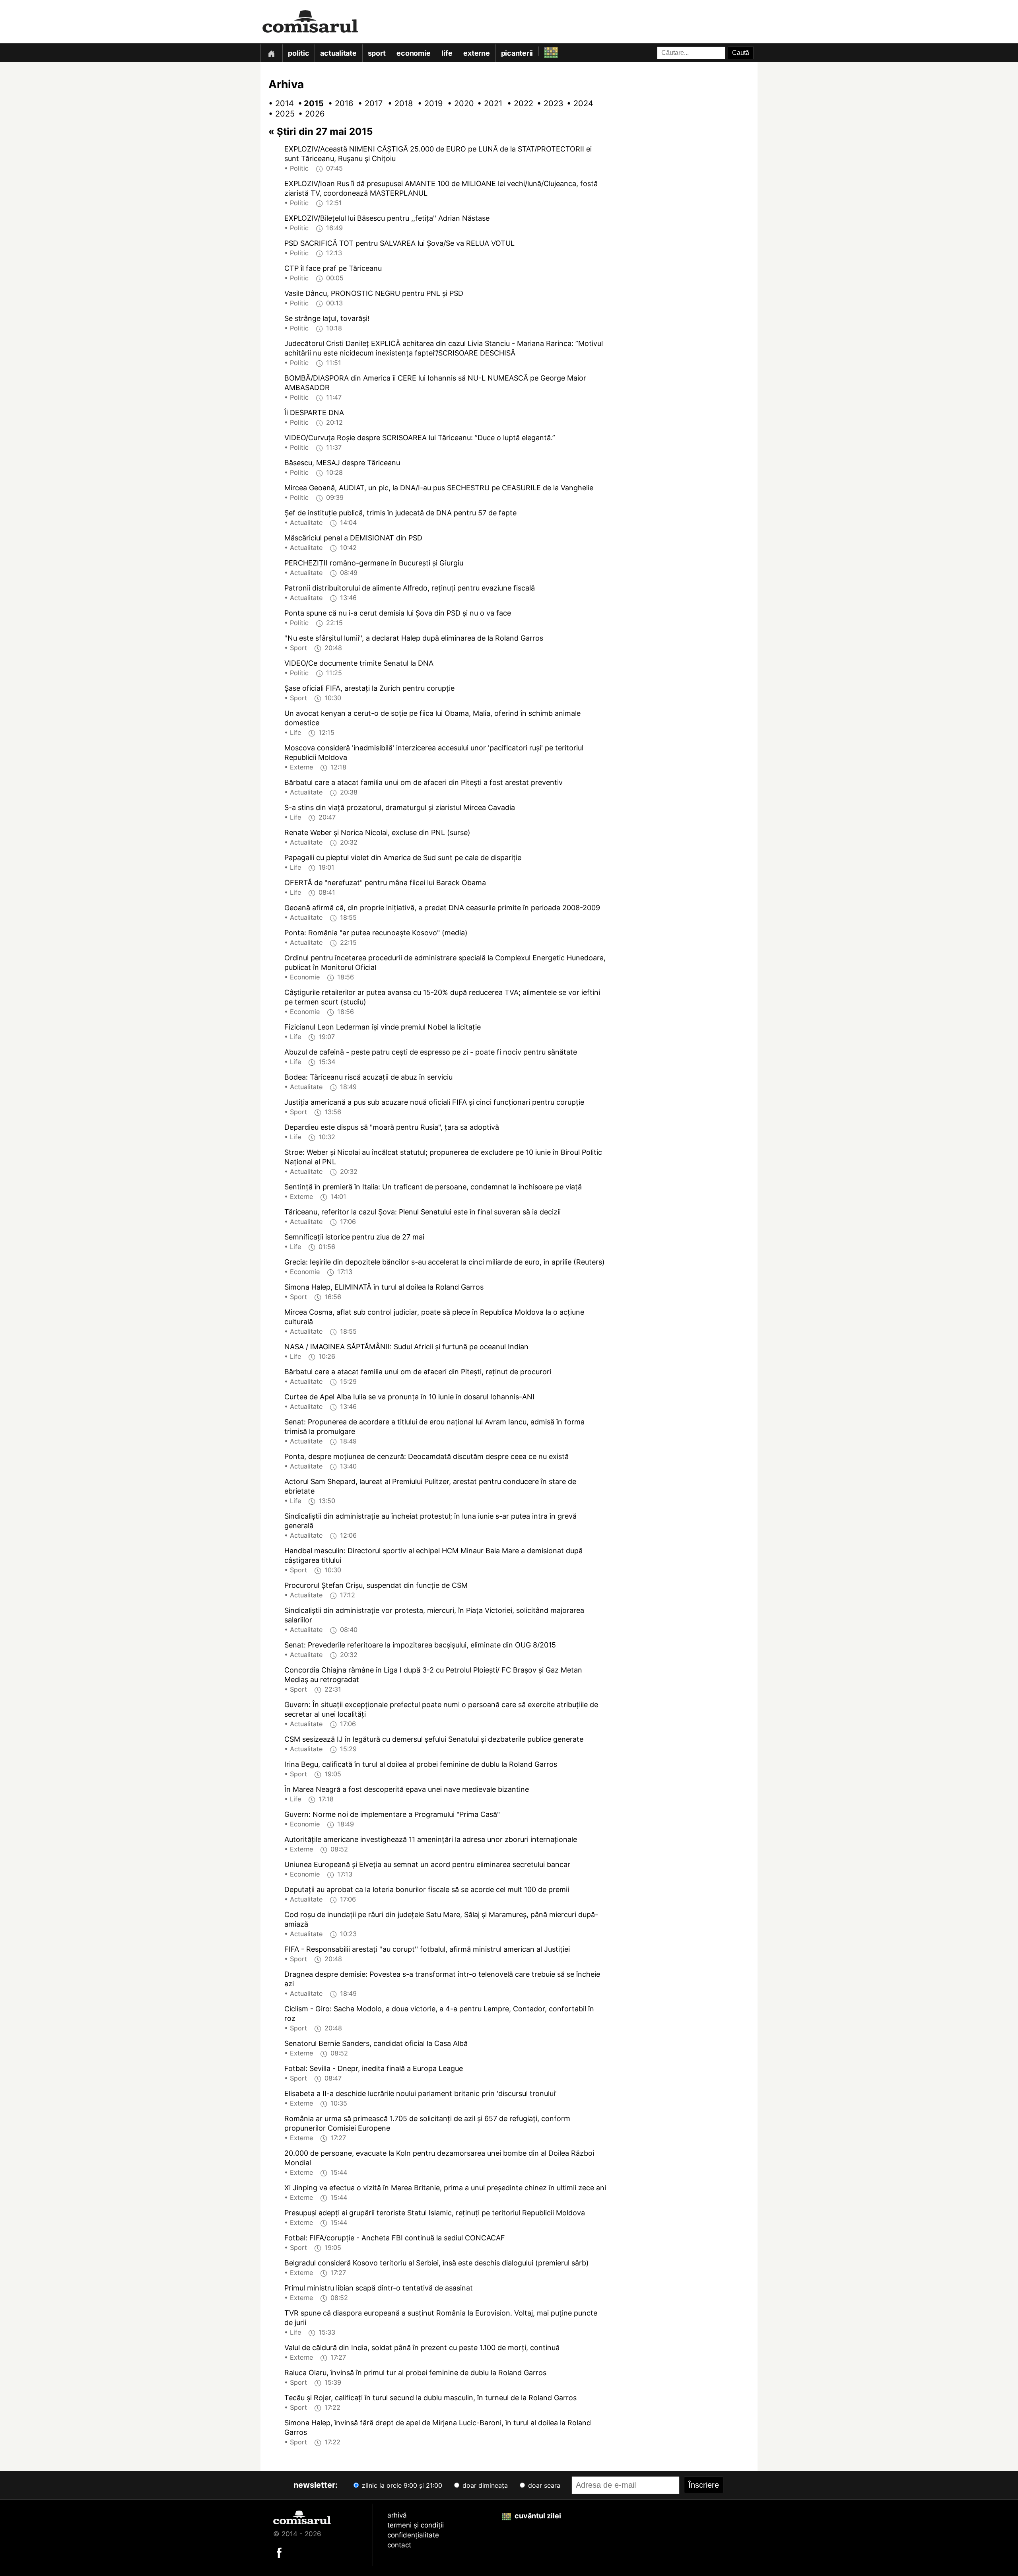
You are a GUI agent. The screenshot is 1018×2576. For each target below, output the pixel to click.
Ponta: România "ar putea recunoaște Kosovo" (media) (376, 933)
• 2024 (577, 103)
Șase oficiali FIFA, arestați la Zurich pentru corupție (369, 688)
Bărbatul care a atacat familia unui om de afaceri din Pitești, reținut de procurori (418, 1372)
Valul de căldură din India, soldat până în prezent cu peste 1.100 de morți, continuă (422, 2348)
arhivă (397, 2515)
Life (447, 53)
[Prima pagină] (271, 53)
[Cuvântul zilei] (544, 51)
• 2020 (457, 103)
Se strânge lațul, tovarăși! (327, 318)
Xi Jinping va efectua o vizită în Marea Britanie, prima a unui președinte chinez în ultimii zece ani (445, 2188)
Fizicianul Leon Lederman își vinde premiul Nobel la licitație (383, 1027)
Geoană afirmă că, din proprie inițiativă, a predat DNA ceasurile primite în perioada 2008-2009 (442, 908)
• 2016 (338, 103)
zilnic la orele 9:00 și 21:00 (401, 2485)
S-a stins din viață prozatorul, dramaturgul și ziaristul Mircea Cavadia (400, 807)
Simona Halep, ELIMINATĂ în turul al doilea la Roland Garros (384, 1287)
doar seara (543, 2485)
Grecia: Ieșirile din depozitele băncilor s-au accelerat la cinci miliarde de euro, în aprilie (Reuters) (445, 1262)
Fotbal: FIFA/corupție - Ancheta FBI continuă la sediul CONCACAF (395, 2238)
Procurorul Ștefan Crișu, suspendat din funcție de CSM (376, 1585)
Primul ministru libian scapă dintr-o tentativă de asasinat (379, 2288)
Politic (298, 53)
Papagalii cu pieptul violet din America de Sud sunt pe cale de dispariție (403, 858)
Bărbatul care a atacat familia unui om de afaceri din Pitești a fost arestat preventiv (424, 782)
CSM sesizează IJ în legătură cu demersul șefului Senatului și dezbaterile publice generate (434, 1739)
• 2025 (278, 114)
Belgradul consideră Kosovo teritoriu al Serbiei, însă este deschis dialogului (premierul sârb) (437, 2263)
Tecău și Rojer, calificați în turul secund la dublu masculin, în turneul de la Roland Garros (430, 2398)
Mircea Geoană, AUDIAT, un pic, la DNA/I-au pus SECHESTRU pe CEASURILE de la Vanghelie (439, 488)
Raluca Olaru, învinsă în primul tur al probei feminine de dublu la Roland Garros (415, 2373)
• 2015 (308, 103)
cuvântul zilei (537, 2516)
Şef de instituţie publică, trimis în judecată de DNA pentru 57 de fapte (400, 513)
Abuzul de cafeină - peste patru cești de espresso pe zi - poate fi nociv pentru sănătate (431, 1052)
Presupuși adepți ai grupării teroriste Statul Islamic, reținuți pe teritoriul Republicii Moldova (435, 2213)
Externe (476, 53)
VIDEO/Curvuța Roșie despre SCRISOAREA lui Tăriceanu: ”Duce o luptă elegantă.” (420, 438)
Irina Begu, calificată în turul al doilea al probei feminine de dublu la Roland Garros (421, 1764)
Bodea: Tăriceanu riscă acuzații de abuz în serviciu (368, 1077)
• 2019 (427, 103)
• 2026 (308, 114)
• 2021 (487, 103)
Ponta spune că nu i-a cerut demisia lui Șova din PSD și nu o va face (398, 613)
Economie (413, 53)
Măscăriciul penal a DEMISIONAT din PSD (353, 538)
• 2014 (278, 103)
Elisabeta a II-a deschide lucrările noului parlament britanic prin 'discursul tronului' (421, 2093)
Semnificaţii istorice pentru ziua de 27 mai (354, 1237)
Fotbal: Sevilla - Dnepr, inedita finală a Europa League (374, 2068)
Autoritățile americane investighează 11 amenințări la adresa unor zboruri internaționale (431, 1839)
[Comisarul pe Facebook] (279, 2552)
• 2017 (368, 103)
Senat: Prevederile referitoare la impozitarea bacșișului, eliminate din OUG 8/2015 (420, 1645)
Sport (377, 53)
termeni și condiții (416, 2525)
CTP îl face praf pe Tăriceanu (333, 268)
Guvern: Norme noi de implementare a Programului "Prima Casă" (392, 1814)
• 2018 (398, 103)
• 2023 (547, 103)
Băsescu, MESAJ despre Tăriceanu (342, 463)
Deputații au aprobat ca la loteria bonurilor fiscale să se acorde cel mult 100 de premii (427, 1889)
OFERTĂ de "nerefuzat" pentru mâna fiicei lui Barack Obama (385, 883)
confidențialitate (413, 2535)
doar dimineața (484, 2485)
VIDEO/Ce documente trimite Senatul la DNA (359, 663)
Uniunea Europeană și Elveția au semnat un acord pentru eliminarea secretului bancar (427, 1864)
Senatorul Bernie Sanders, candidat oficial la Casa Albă (376, 2043)
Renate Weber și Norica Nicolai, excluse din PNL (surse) (377, 832)
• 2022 (517, 103)
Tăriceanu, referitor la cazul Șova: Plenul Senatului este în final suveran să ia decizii (423, 1212)
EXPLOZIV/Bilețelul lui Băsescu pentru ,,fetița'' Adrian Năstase (387, 218)
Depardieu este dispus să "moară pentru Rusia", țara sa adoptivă (392, 1127)
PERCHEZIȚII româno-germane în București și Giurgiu (374, 563)
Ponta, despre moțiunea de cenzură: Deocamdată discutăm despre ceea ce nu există (426, 1456)
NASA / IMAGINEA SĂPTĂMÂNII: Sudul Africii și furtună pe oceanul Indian (406, 1347)
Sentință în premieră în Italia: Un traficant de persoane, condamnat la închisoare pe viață (433, 1187)
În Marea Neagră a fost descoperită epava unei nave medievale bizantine (407, 1789)
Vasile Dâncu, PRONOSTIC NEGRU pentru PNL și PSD (374, 293)
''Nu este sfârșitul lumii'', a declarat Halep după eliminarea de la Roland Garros (414, 638)
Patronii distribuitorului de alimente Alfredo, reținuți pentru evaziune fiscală (410, 588)
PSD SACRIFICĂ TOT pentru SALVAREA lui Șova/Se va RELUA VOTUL (399, 243)
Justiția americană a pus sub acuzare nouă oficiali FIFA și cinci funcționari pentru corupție (434, 1102)
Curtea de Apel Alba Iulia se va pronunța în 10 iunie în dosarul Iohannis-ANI (409, 1397)
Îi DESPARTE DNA (314, 413)
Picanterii (517, 53)
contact (399, 2545)
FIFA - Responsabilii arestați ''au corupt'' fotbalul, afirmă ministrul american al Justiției (427, 1949)
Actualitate (338, 53)
